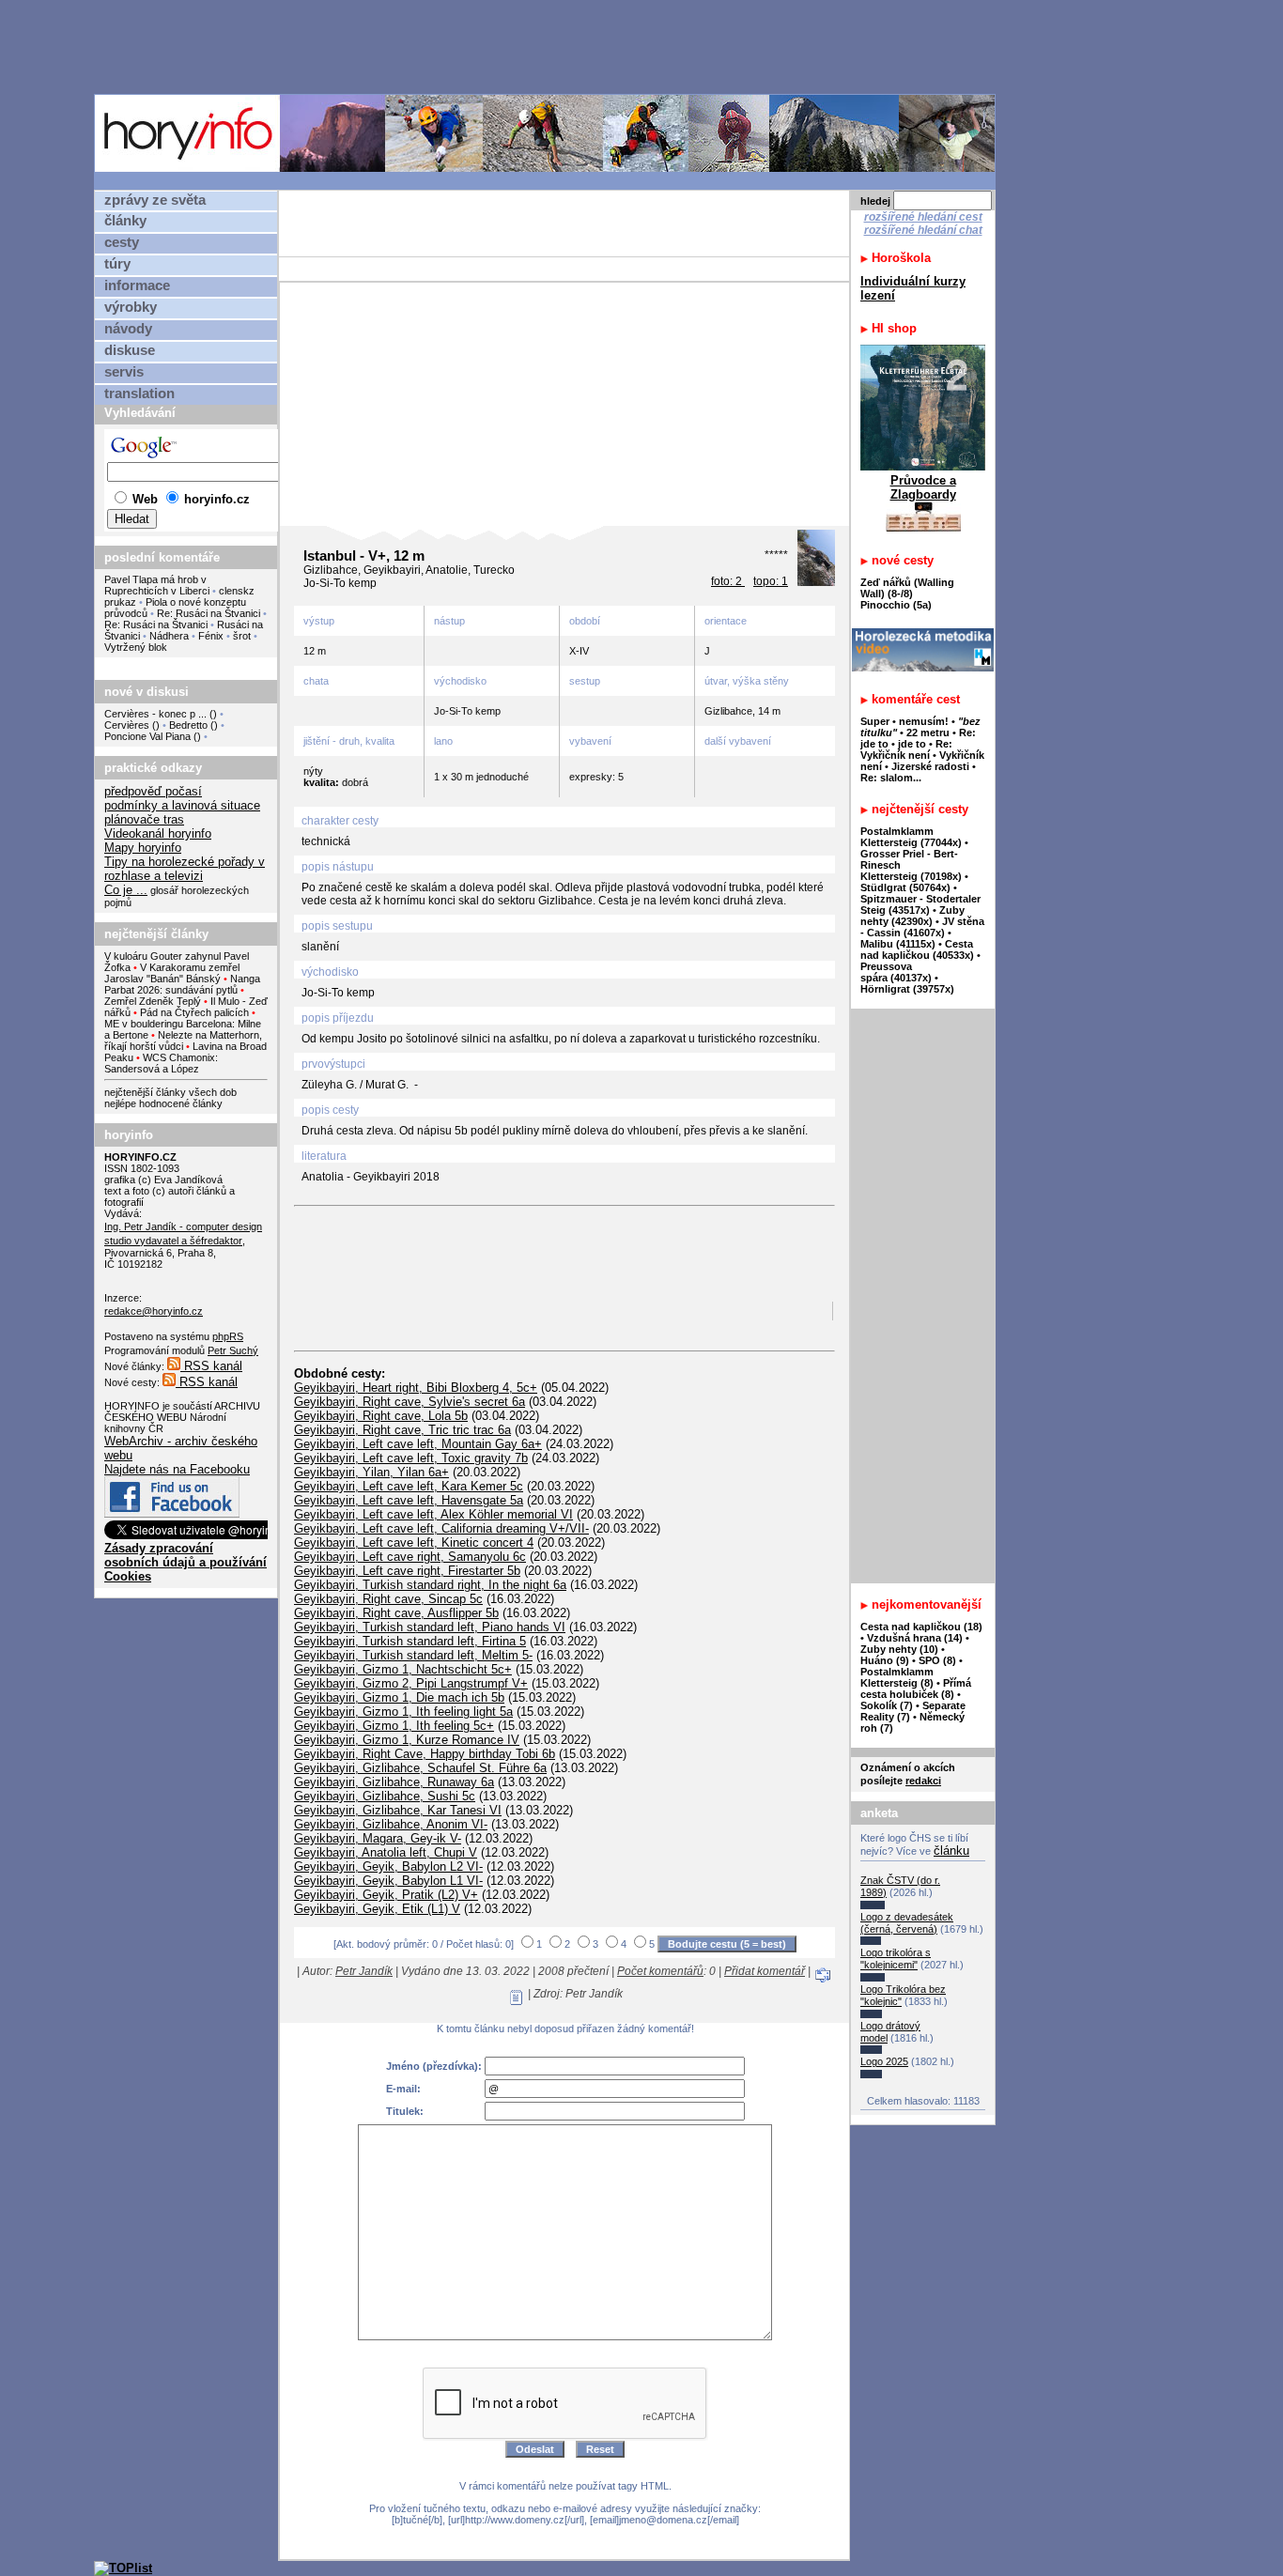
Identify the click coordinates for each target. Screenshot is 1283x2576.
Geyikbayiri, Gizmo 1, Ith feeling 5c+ (394, 1726)
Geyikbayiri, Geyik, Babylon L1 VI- (388, 1881)
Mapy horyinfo (143, 848)
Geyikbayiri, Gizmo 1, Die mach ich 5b (399, 1697)
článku (951, 1851)
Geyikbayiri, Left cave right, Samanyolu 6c (410, 1557)
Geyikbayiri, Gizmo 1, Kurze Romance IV (407, 1740)
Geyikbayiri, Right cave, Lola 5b (381, 1416)
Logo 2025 (884, 2061)
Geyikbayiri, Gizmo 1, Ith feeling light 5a (403, 1712)
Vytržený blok (136, 647)
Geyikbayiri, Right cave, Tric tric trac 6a (402, 1430)
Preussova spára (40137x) (896, 972)
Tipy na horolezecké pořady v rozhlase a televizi (185, 869)
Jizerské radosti (932, 766)
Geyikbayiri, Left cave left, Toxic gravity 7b (411, 1458)
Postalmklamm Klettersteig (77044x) (911, 837)
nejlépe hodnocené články (163, 1103)
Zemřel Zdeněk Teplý (153, 1001)
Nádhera (169, 636)
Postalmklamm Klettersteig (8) (897, 1677)
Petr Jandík (364, 1971)
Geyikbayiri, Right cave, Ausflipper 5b (396, 1613)
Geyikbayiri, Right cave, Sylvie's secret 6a (410, 1402)
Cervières (127, 725)
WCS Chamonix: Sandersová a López (161, 1063)
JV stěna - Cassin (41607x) (922, 927)
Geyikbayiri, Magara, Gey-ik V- (378, 1838)
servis (124, 372)
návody (128, 329)
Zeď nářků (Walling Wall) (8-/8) (907, 588)
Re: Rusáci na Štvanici (209, 613)
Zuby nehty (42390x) (912, 916)
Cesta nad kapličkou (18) (921, 1627)
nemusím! (924, 721)
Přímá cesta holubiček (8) (916, 1689)
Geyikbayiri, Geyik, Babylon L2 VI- (388, 1866)
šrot (242, 636)
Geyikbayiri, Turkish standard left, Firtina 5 (410, 1641)
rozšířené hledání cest (923, 217)
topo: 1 (771, 581)
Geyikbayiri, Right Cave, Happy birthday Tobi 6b (425, 1754)
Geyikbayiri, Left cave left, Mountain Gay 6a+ (418, 1444)
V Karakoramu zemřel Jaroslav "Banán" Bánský (172, 973)
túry (117, 264)
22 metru (928, 733)
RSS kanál (211, 1366)
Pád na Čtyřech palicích (194, 1012)
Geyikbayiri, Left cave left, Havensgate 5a (409, 1500)
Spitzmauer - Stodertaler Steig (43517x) (920, 904)
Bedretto (188, 725)
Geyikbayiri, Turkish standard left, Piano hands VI (430, 1627)
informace (137, 285)
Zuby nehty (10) (899, 1649)
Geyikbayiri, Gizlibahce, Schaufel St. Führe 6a (420, 1768)
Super (875, 721)
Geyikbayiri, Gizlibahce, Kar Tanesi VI (398, 1810)
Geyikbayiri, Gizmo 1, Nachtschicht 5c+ (403, 1669)
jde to (913, 744)
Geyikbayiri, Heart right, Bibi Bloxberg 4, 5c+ (416, 1388)
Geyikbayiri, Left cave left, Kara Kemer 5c (409, 1486)
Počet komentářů (660, 1971)
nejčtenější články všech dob (170, 1092)
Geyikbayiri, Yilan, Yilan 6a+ (371, 1472)
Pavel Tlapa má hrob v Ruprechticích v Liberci (157, 585)
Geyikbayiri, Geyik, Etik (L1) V (377, 1909)
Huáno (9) (885, 1660)
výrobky (131, 307)
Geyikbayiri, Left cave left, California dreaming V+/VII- (441, 1528)
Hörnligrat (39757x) (907, 989)
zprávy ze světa (155, 200)
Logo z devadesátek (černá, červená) (907, 1923)
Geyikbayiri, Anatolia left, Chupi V (386, 1852)
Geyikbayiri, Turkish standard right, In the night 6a (430, 1585)
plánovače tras (144, 819)
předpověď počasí (153, 791)
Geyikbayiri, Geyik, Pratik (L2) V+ (386, 1895)
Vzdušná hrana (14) (915, 1638)
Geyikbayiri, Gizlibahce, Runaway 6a (394, 1782)
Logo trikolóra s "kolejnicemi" (896, 1959)
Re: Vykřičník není (906, 749)
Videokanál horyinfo (158, 833)
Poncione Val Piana (147, 736)
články (125, 221)
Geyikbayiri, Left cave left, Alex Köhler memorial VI (433, 1514)
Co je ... (126, 890)
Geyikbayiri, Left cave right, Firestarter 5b (407, 1571)
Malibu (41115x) (898, 944)
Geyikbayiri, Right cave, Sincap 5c (388, 1599)
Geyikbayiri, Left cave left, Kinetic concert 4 (414, 1543)
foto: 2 (728, 581)
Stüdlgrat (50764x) (905, 887)
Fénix (212, 636)
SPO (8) (937, 1660)
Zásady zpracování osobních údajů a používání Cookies (185, 1562)
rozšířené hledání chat (923, 230)
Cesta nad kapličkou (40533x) (917, 949)
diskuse (130, 350)
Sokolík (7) (887, 1705)
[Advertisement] (549, 46)
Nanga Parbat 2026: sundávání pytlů (182, 984)
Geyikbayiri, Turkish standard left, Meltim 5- (413, 1655)
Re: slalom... (891, 778)
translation (139, 393)
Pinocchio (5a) (896, 605)
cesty (122, 242)
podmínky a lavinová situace (182, 805)
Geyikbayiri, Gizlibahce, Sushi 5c (385, 1796)
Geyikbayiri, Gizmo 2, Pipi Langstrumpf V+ (411, 1683)
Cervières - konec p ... (155, 714)
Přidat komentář (765, 1971)
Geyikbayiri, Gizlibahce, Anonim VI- (391, 1824)
